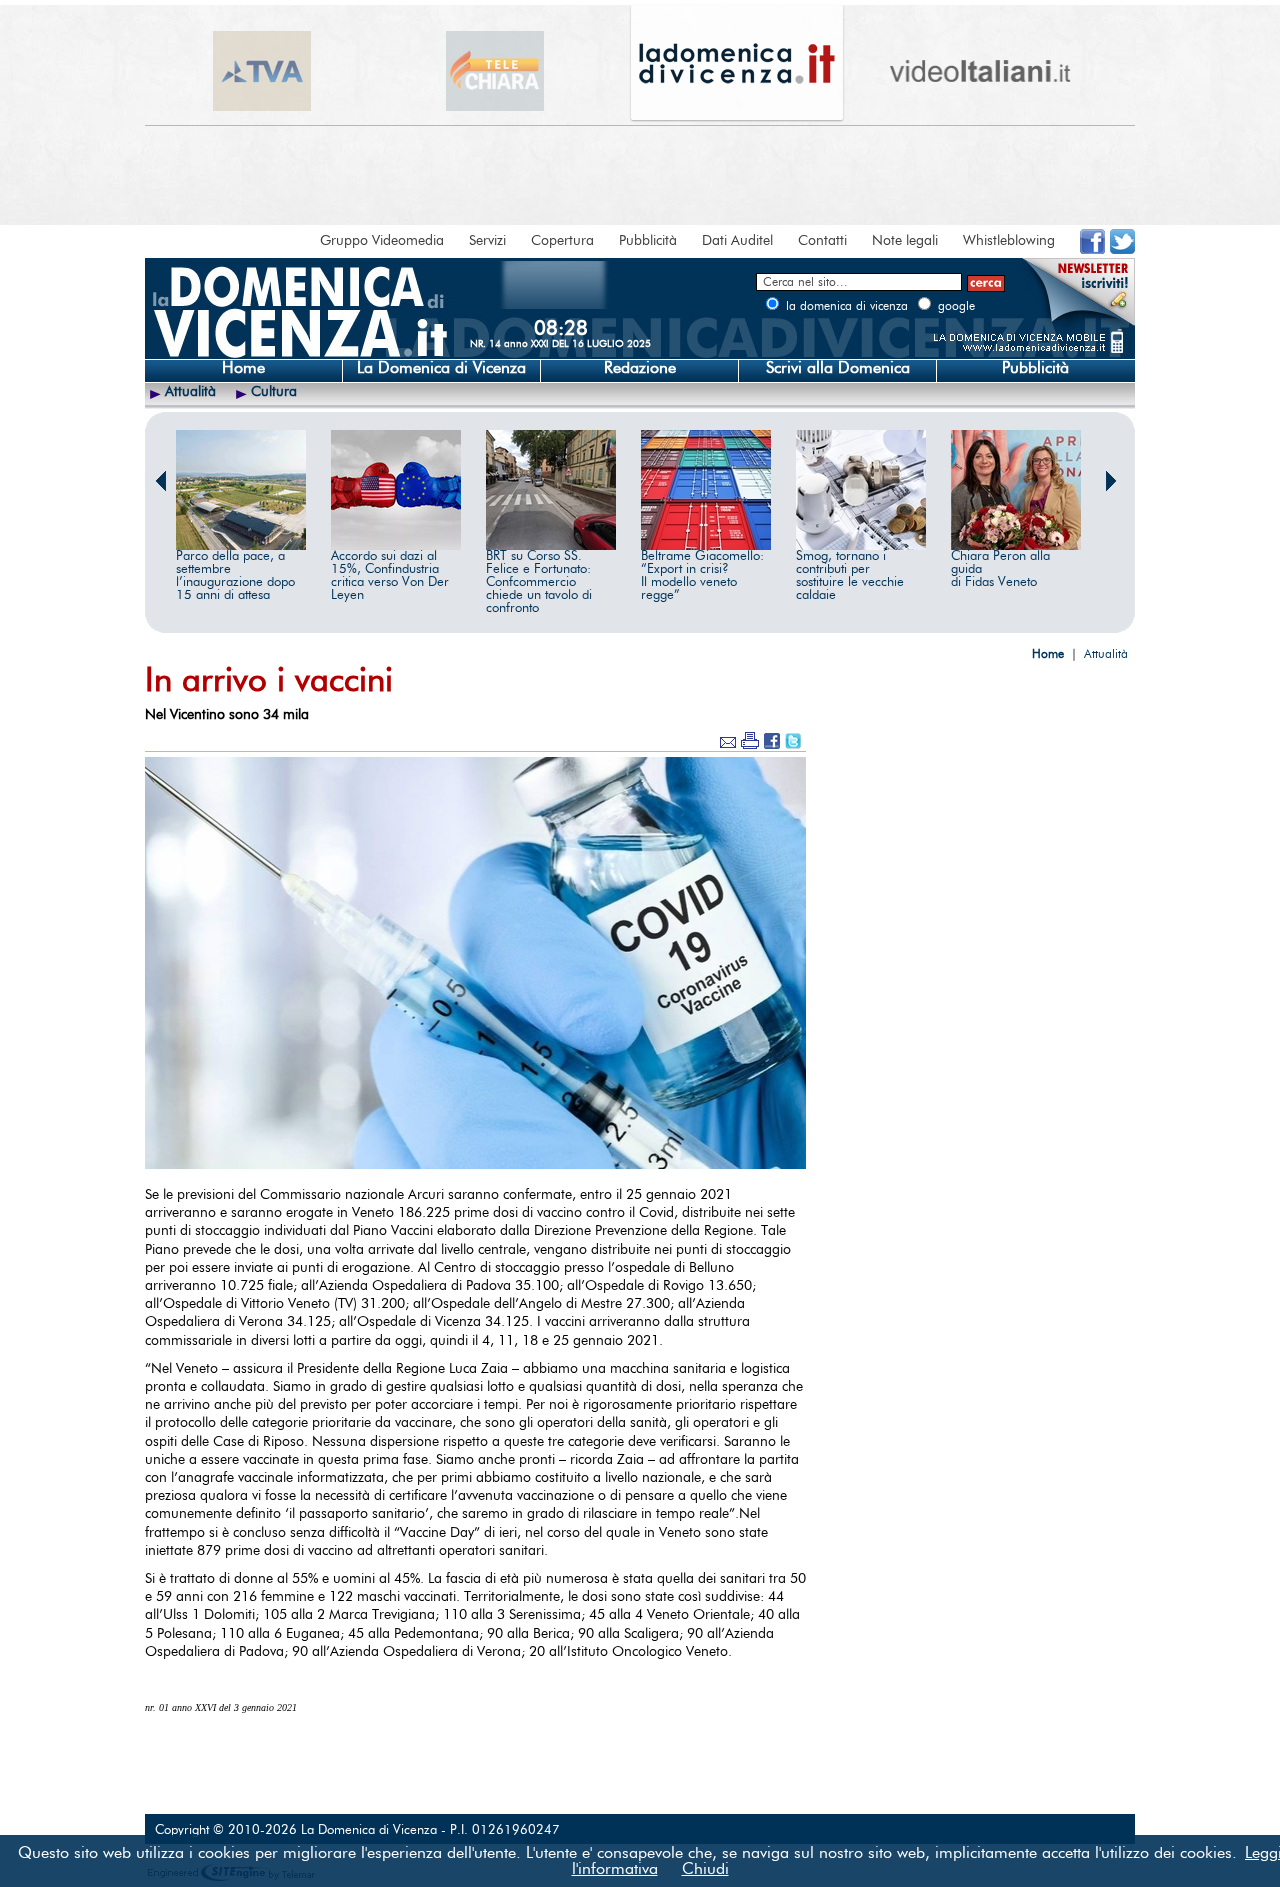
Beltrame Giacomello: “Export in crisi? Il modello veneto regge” (702, 576)
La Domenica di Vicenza (441, 368)
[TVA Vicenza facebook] (1092, 250)
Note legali (905, 241)
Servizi (487, 241)
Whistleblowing (1009, 241)
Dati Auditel (737, 241)
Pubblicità (648, 241)
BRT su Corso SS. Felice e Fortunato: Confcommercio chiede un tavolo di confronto (539, 582)
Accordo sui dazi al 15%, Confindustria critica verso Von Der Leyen (390, 576)
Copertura (562, 241)
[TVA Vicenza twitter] (1122, 250)
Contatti (822, 241)
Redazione (640, 368)
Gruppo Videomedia (382, 241)
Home (243, 368)
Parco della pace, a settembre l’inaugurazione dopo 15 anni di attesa (235, 576)
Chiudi (705, 1869)
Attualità (190, 392)
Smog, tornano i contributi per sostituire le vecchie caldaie (850, 576)
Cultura (274, 392)
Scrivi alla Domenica (838, 368)
